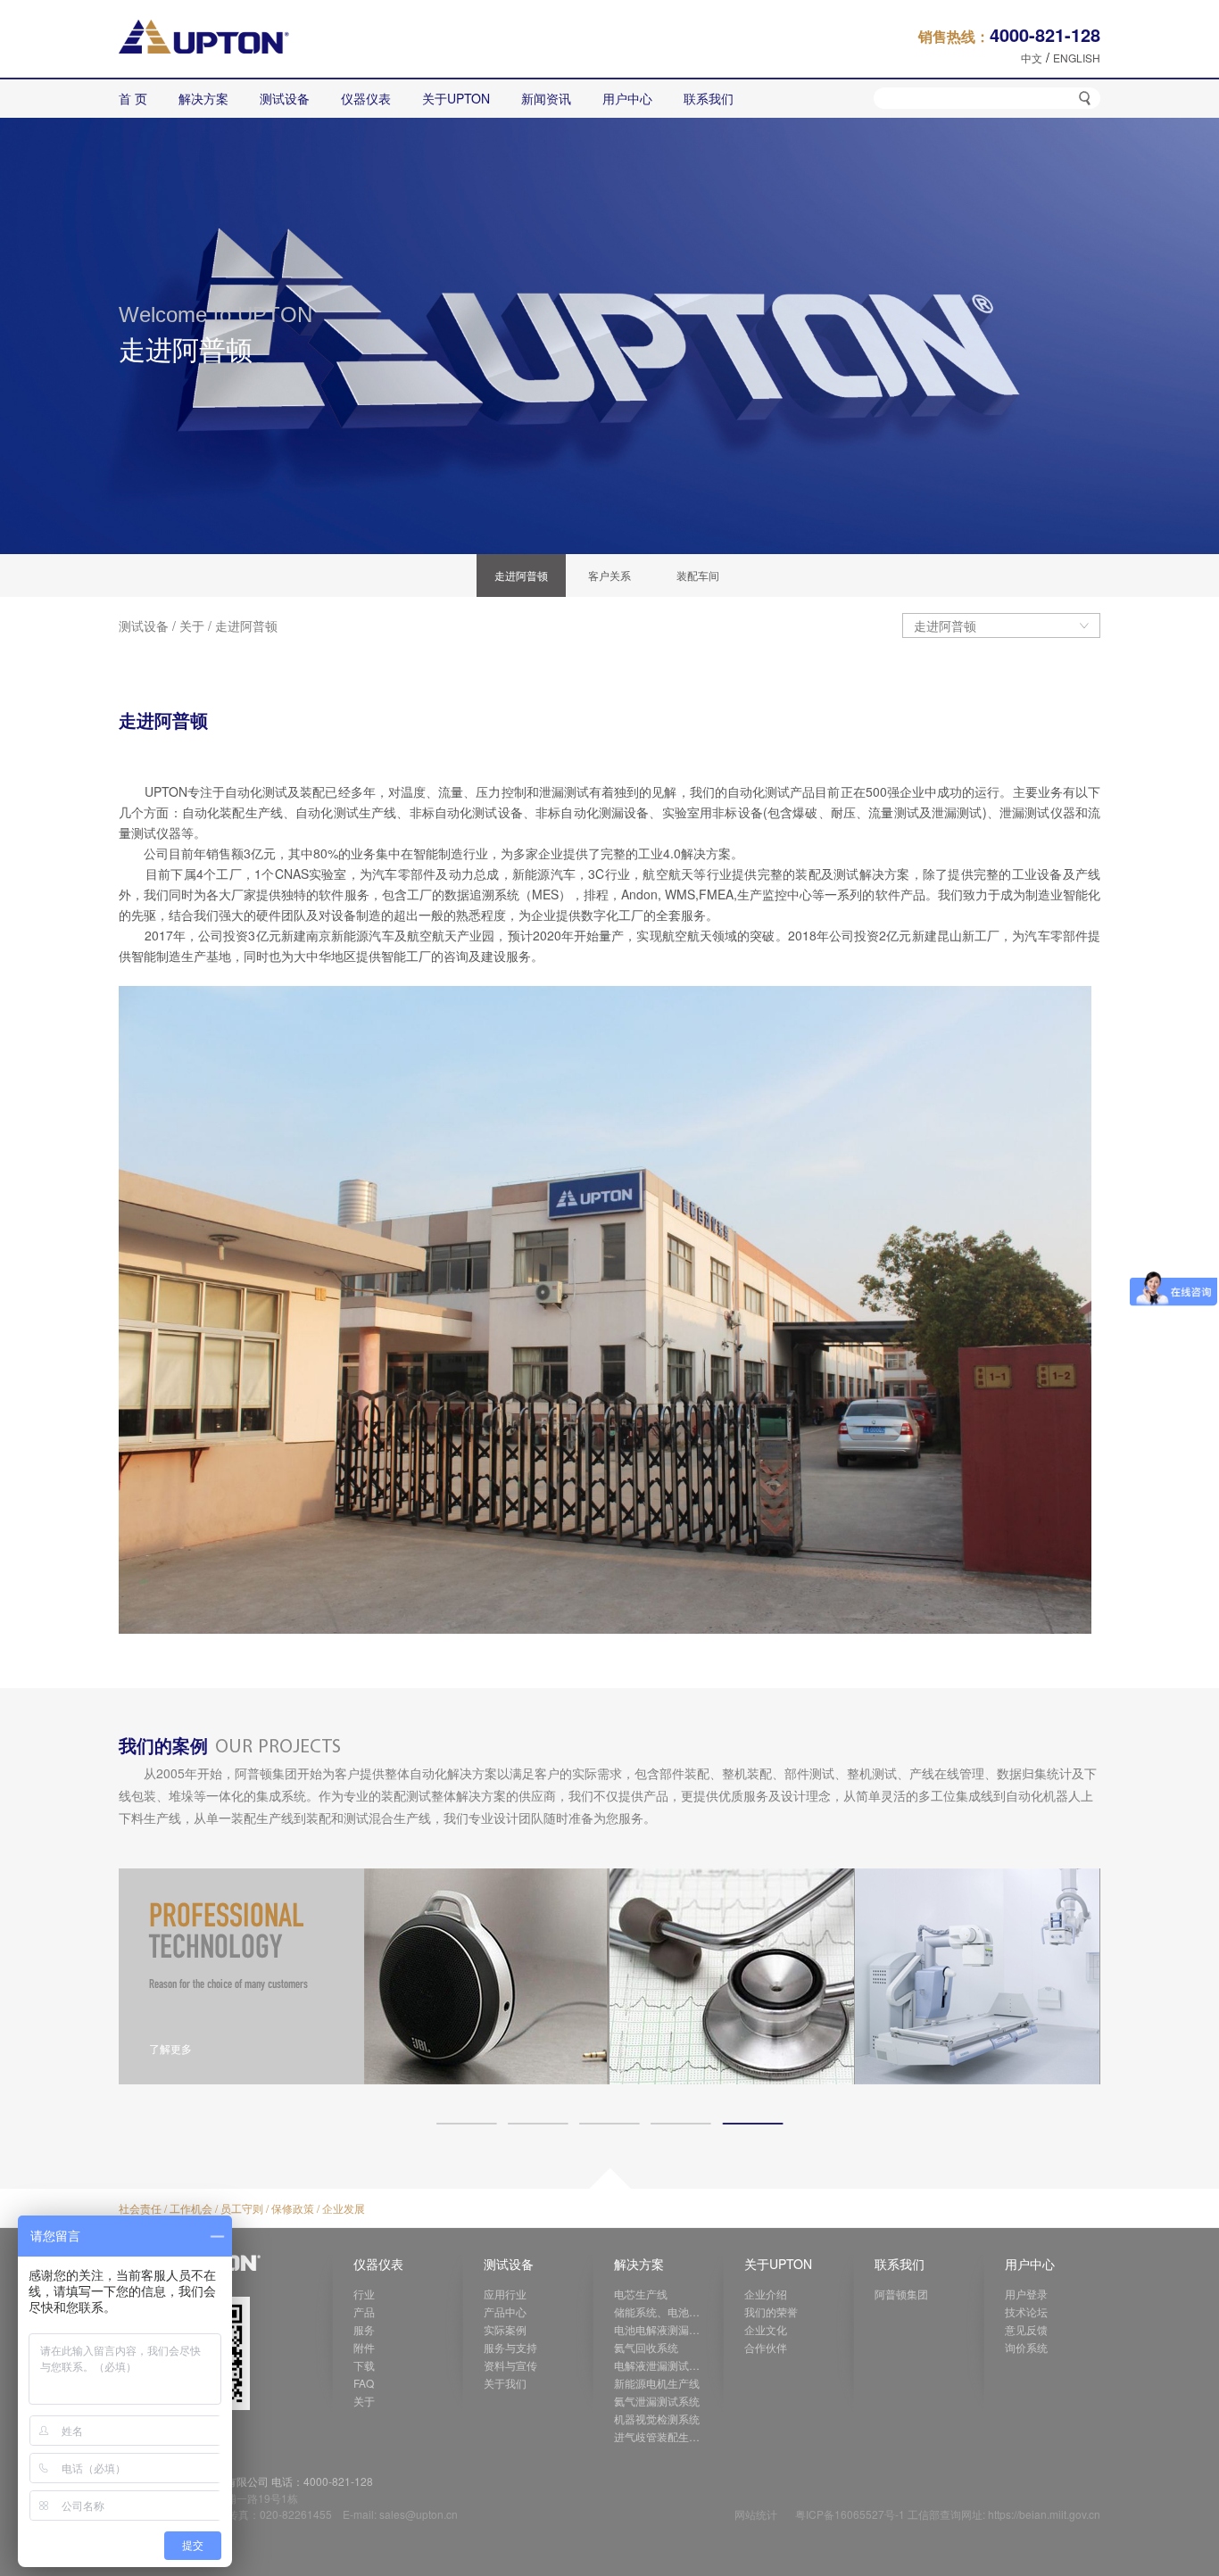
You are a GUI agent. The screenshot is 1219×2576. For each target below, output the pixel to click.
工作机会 (191, 2208)
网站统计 (756, 2514)
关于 (192, 625)
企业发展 (344, 2208)
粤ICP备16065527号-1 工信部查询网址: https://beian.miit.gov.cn (948, 2514)
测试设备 (144, 625)
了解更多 (170, 2048)
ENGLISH (1077, 58)
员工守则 (242, 2208)
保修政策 (293, 2208)
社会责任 (140, 2208)
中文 (1032, 58)
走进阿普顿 (246, 625)
